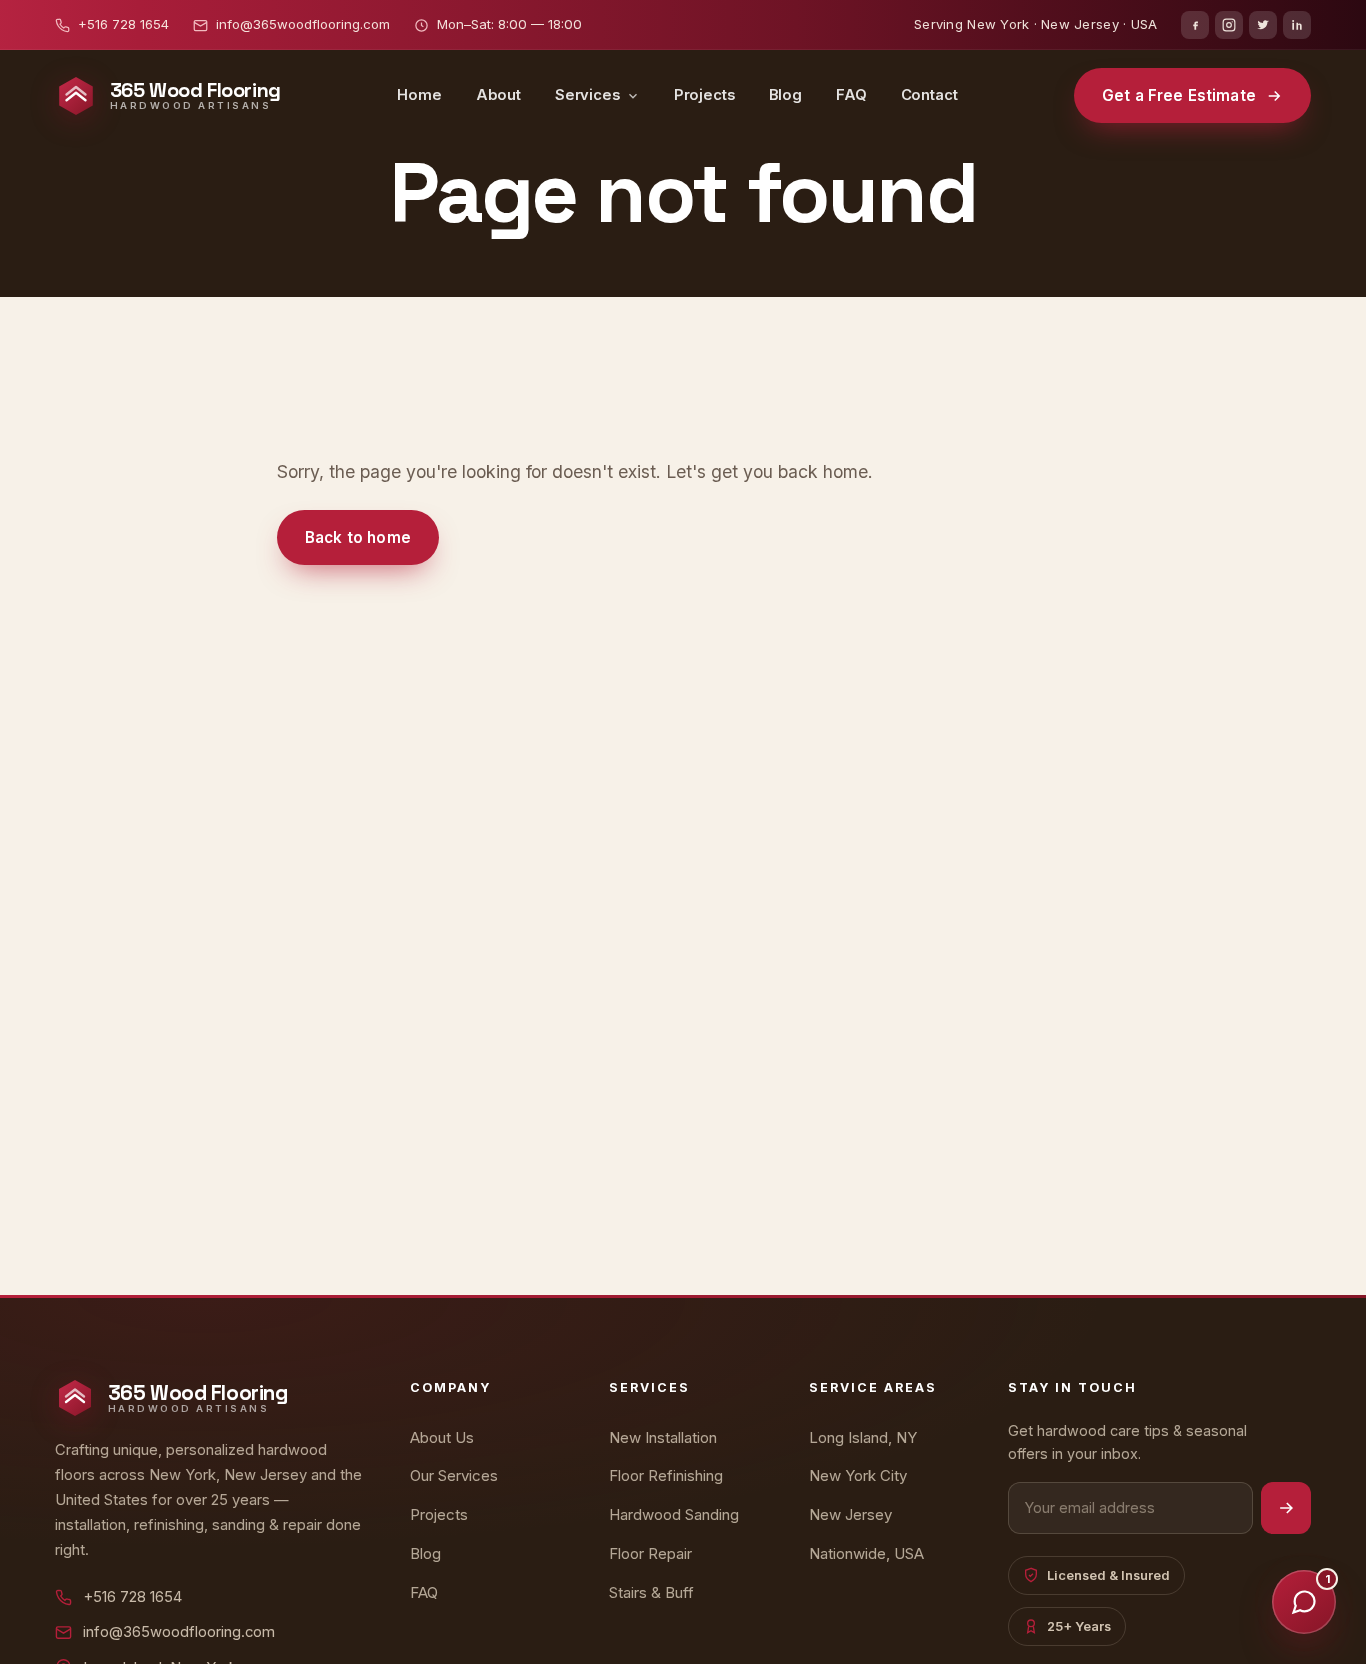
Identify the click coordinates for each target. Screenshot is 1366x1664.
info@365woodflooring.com (303, 24)
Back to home (358, 537)
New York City (858, 1475)
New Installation (663, 1437)
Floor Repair (650, 1553)
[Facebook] (1195, 25)
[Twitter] (1263, 25)
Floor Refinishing (666, 1475)
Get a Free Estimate (1179, 95)
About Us (442, 1437)
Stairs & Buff (651, 1592)
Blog (785, 95)
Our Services (454, 1475)
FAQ (851, 95)
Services (587, 95)
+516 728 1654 (123, 24)
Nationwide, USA (866, 1553)
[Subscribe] (1286, 1508)
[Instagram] (1229, 25)
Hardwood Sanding (674, 1514)
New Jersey (850, 1514)
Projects (704, 95)
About (498, 95)
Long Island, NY (863, 1437)
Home (419, 95)
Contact (929, 95)
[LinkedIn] (1297, 25)
